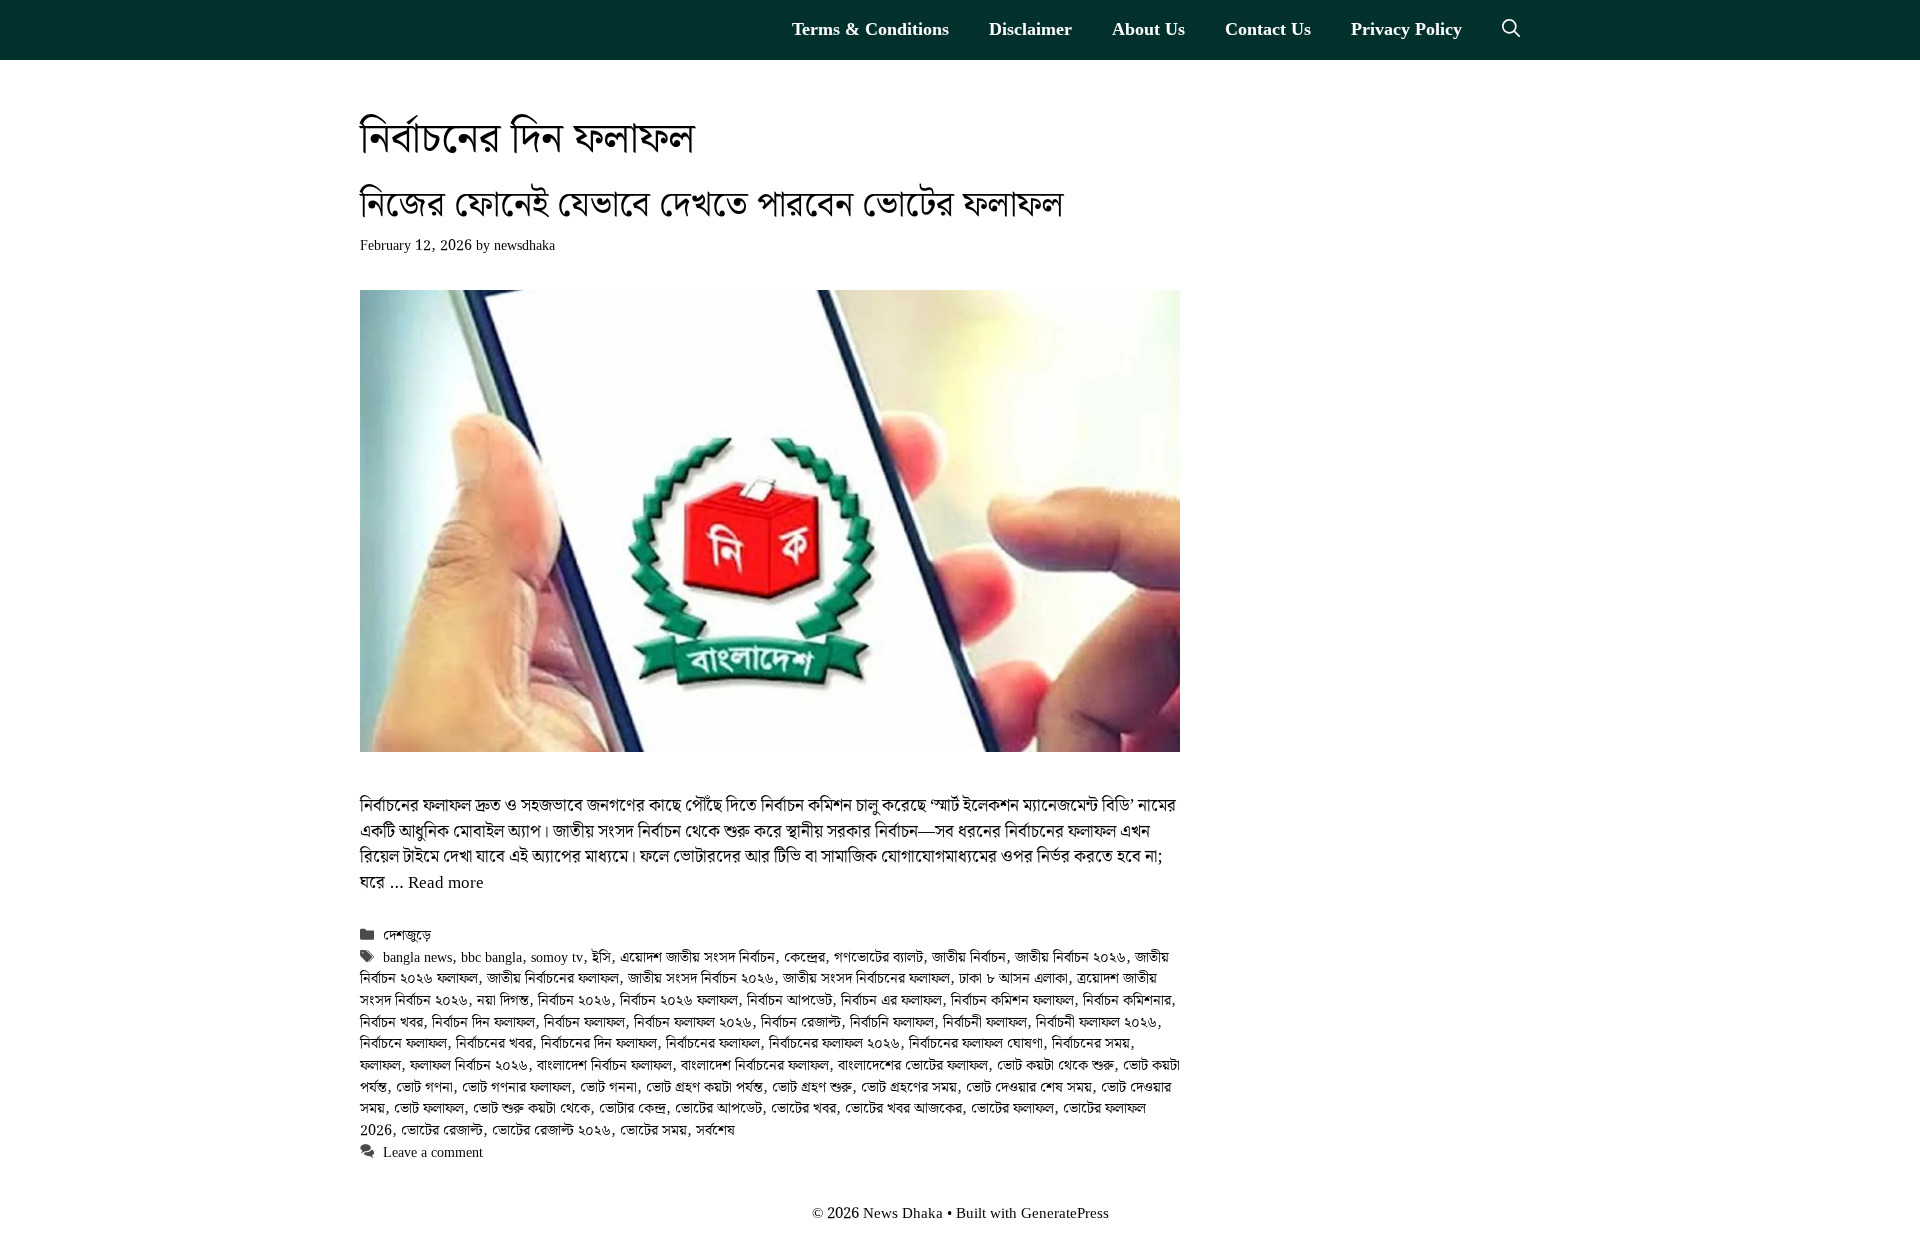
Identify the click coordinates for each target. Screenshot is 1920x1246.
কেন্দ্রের (804, 957)
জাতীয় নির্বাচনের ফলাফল (553, 978)
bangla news (417, 957)
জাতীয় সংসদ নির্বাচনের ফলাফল (866, 978)
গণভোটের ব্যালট (878, 957)
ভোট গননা (608, 1087)
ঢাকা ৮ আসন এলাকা (1013, 978)
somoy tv (557, 957)
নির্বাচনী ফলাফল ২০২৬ (1096, 1022)
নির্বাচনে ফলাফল (403, 1043)
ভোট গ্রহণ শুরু (812, 1087)
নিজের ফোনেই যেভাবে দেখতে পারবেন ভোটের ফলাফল (712, 206)
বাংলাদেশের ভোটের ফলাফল (913, 1065)
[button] (1511, 30)
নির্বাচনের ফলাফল (713, 1043)
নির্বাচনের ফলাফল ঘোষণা (976, 1043)
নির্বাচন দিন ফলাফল (483, 1022)
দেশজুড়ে (407, 935)
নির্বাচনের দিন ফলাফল (599, 1043)
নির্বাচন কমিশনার (1127, 1000)
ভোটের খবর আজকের (903, 1108)
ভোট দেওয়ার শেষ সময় (1029, 1087)
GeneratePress (1065, 1214)
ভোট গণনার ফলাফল (516, 1087)
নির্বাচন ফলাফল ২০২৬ (693, 1022)
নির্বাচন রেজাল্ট (801, 1022)
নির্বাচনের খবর (494, 1043)
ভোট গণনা (424, 1087)
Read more (446, 883)
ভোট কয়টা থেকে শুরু (1055, 1065)
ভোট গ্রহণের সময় (909, 1087)
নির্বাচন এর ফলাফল (891, 1000)
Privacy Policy (1406, 29)
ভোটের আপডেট (718, 1108)
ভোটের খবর (803, 1108)
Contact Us (1268, 29)
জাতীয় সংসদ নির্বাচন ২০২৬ (701, 978)
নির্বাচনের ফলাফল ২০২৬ (834, 1043)
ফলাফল (380, 1065)
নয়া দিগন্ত (503, 1000)
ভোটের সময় (653, 1130)
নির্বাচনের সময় (1091, 1043)
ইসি (601, 957)
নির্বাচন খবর (391, 1022)
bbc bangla (491, 957)
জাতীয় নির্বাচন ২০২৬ (1070, 957)
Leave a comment (433, 1152)
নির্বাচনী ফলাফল (985, 1022)
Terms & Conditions (870, 29)
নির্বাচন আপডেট (789, 1000)
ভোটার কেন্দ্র (632, 1108)
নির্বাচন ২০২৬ (574, 1000)
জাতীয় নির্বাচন (969, 957)
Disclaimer (1030, 29)
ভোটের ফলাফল (1012, 1108)
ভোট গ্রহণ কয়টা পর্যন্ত (704, 1087)
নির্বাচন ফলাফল (584, 1022)
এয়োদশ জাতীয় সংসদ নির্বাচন (697, 957)
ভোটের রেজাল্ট (442, 1130)
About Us (1148, 29)
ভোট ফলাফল (429, 1108)
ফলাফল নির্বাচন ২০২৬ (469, 1065)
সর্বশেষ (715, 1130)
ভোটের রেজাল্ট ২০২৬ (551, 1130)
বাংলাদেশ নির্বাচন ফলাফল (604, 1065)
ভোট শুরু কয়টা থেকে (531, 1108)
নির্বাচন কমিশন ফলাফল (1012, 1000)
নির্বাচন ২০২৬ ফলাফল (679, 1000)
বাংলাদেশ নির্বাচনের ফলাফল (755, 1065)
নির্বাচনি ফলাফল (892, 1022)
